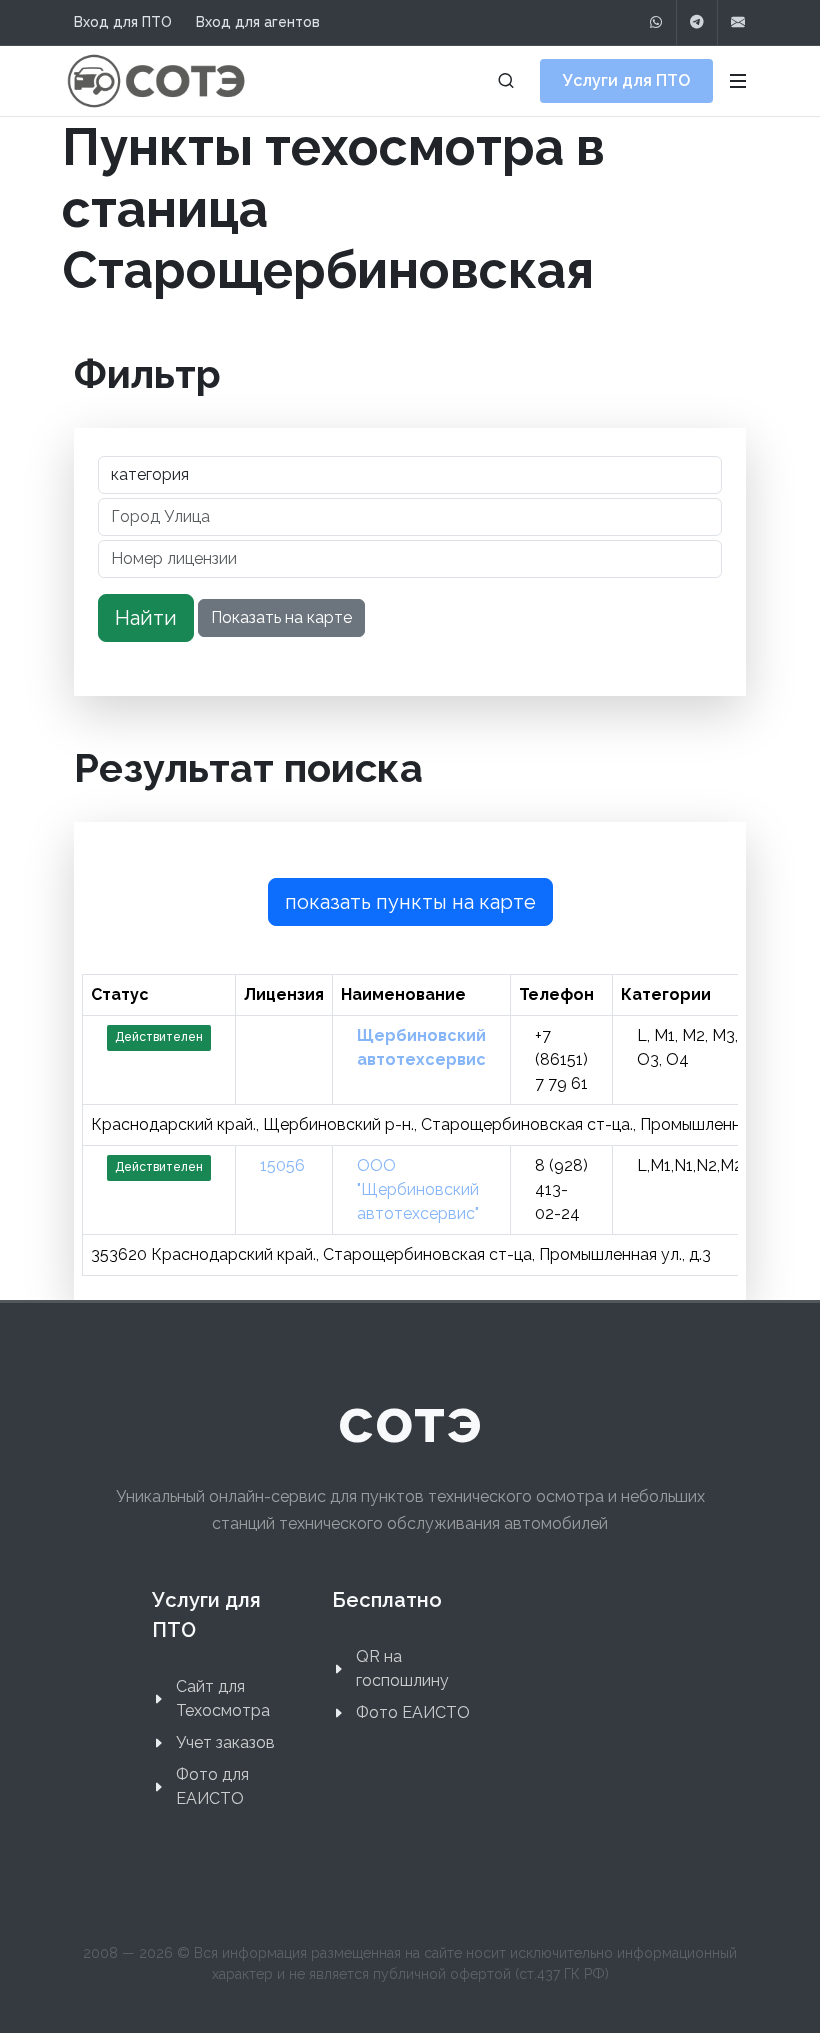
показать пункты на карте (410, 902)
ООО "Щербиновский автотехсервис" (418, 1189)
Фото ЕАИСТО (413, 1712)
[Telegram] (697, 22)
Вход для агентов (258, 22)
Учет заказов (225, 1742)
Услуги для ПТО (626, 80)
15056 (282, 1165)
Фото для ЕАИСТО (212, 1786)
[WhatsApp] (656, 22)
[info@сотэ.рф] (738, 22)
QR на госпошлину (402, 1668)
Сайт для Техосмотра (223, 1698)
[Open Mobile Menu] (738, 81)
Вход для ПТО (123, 22)
